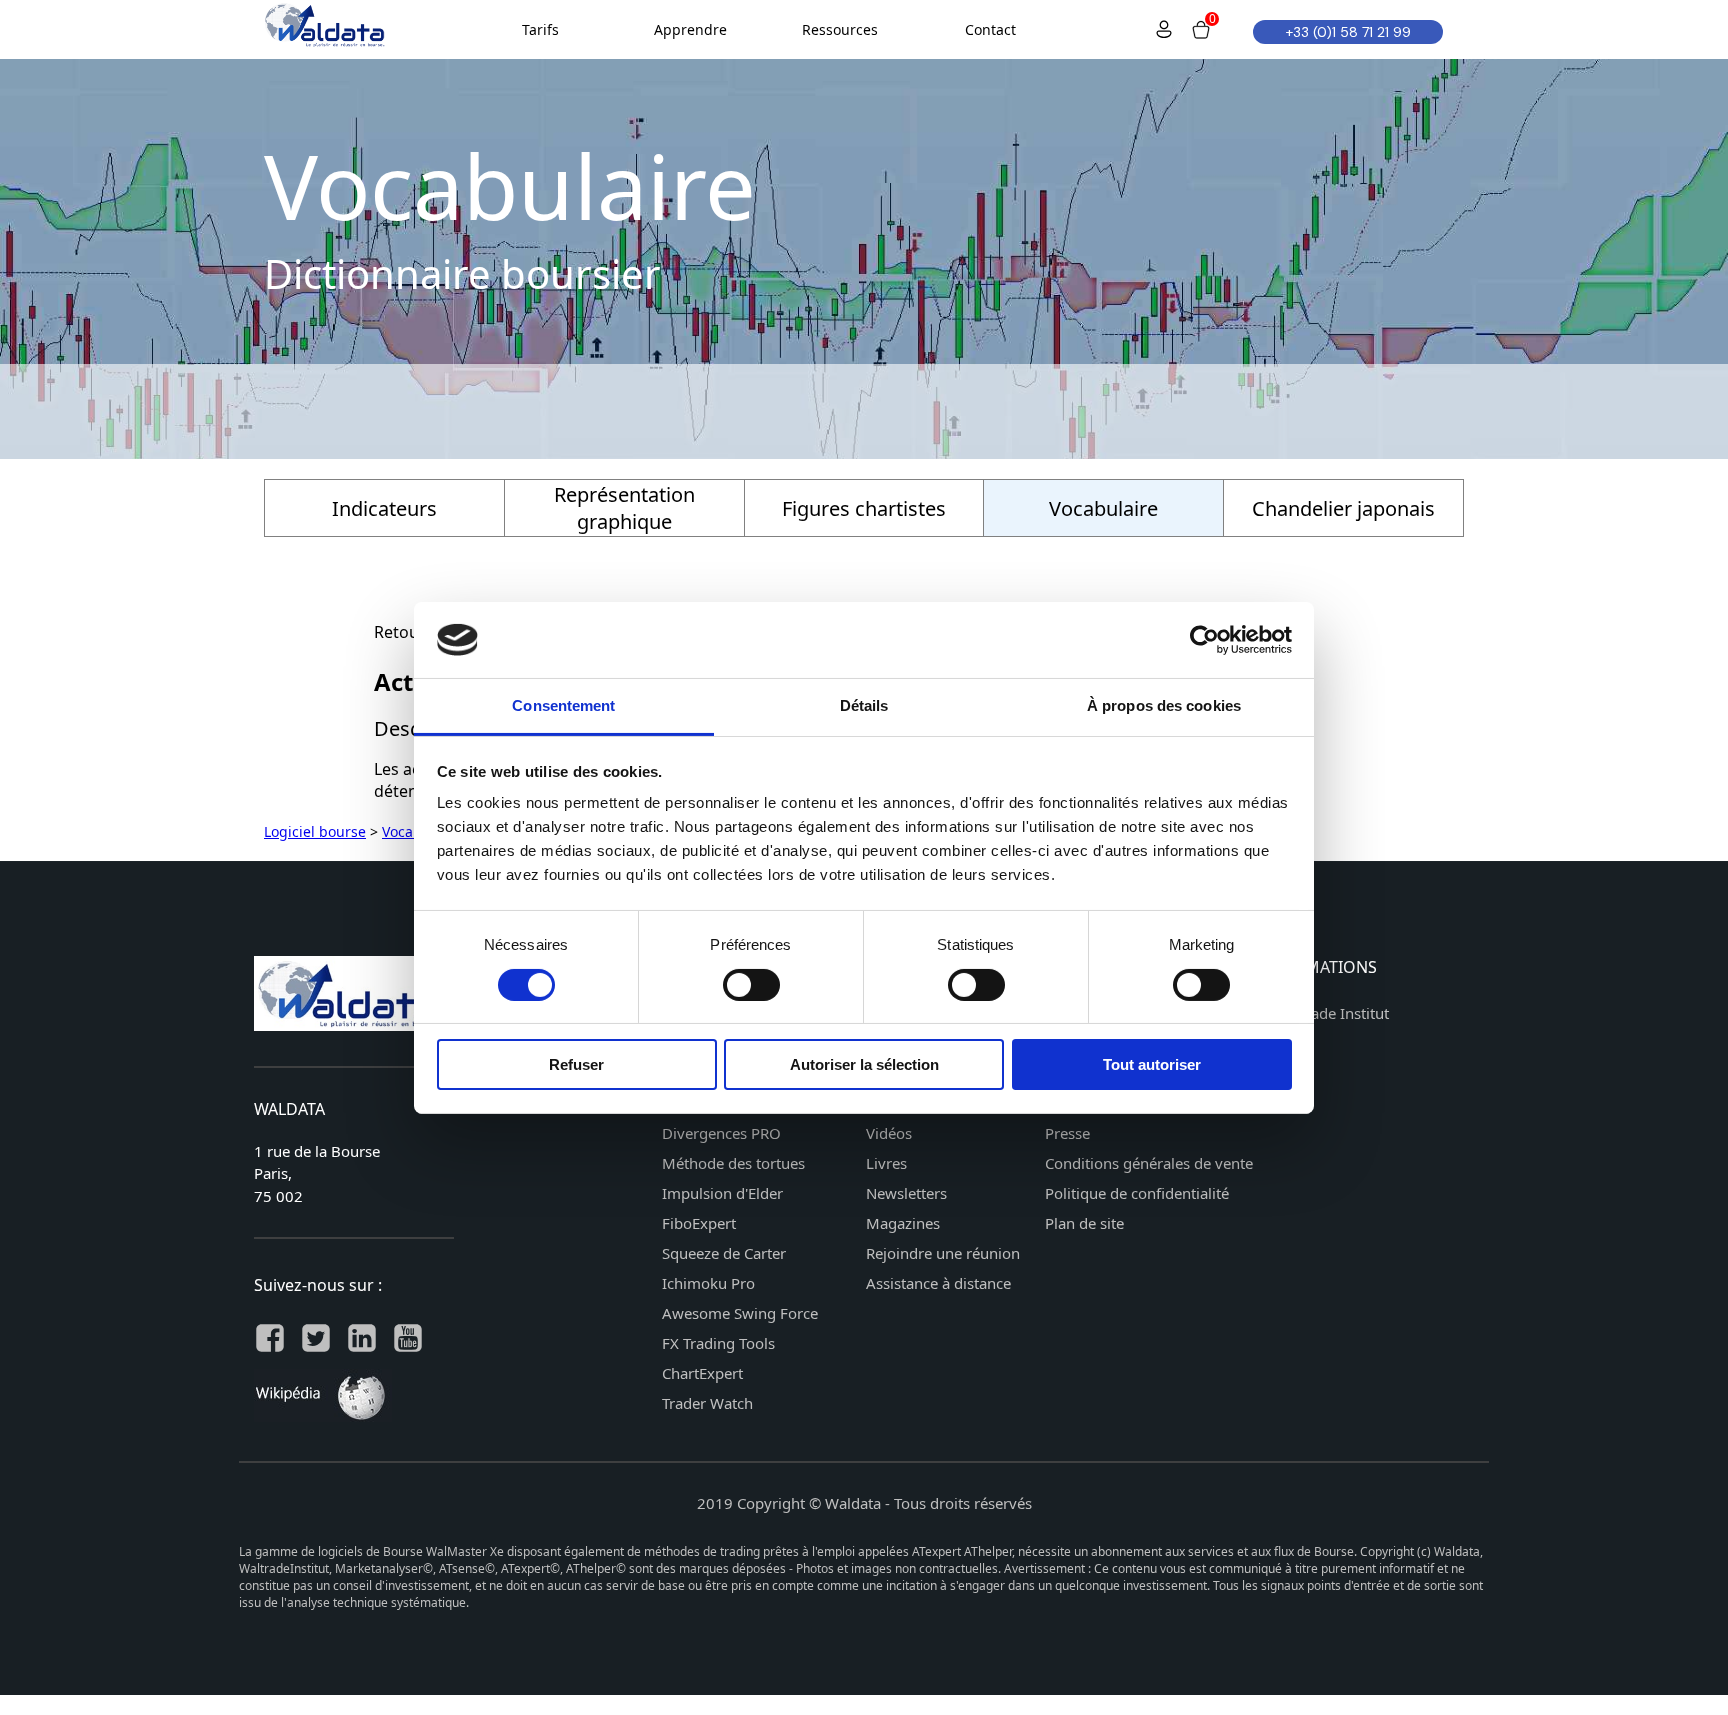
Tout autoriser (1152, 1064)
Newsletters (906, 1193)
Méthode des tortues (733, 1163)
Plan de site (1084, 1223)
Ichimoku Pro (708, 1283)
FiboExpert (699, 1223)
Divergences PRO (721, 1133)
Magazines (903, 1223)
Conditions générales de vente (1149, 1163)
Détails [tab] (864, 705)
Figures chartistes (864, 508)
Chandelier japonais (1343, 508)
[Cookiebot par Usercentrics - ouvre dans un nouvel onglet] (1204, 640)
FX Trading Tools (718, 1343)
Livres (886, 1163)
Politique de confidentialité (1137, 1193)
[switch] (751, 985)
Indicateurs (384, 508)
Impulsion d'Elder (722, 1193)
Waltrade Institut (1331, 1013)
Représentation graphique (624, 508)
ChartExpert (702, 1373)
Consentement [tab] (563, 705)
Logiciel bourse (315, 831)
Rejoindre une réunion (943, 1253)
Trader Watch (707, 1403)
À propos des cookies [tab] (1164, 705)
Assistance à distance (938, 1283)
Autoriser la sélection (864, 1064)
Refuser (576, 1064)
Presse (1067, 1133)
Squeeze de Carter (724, 1253)
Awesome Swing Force (740, 1313)
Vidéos (889, 1133)
